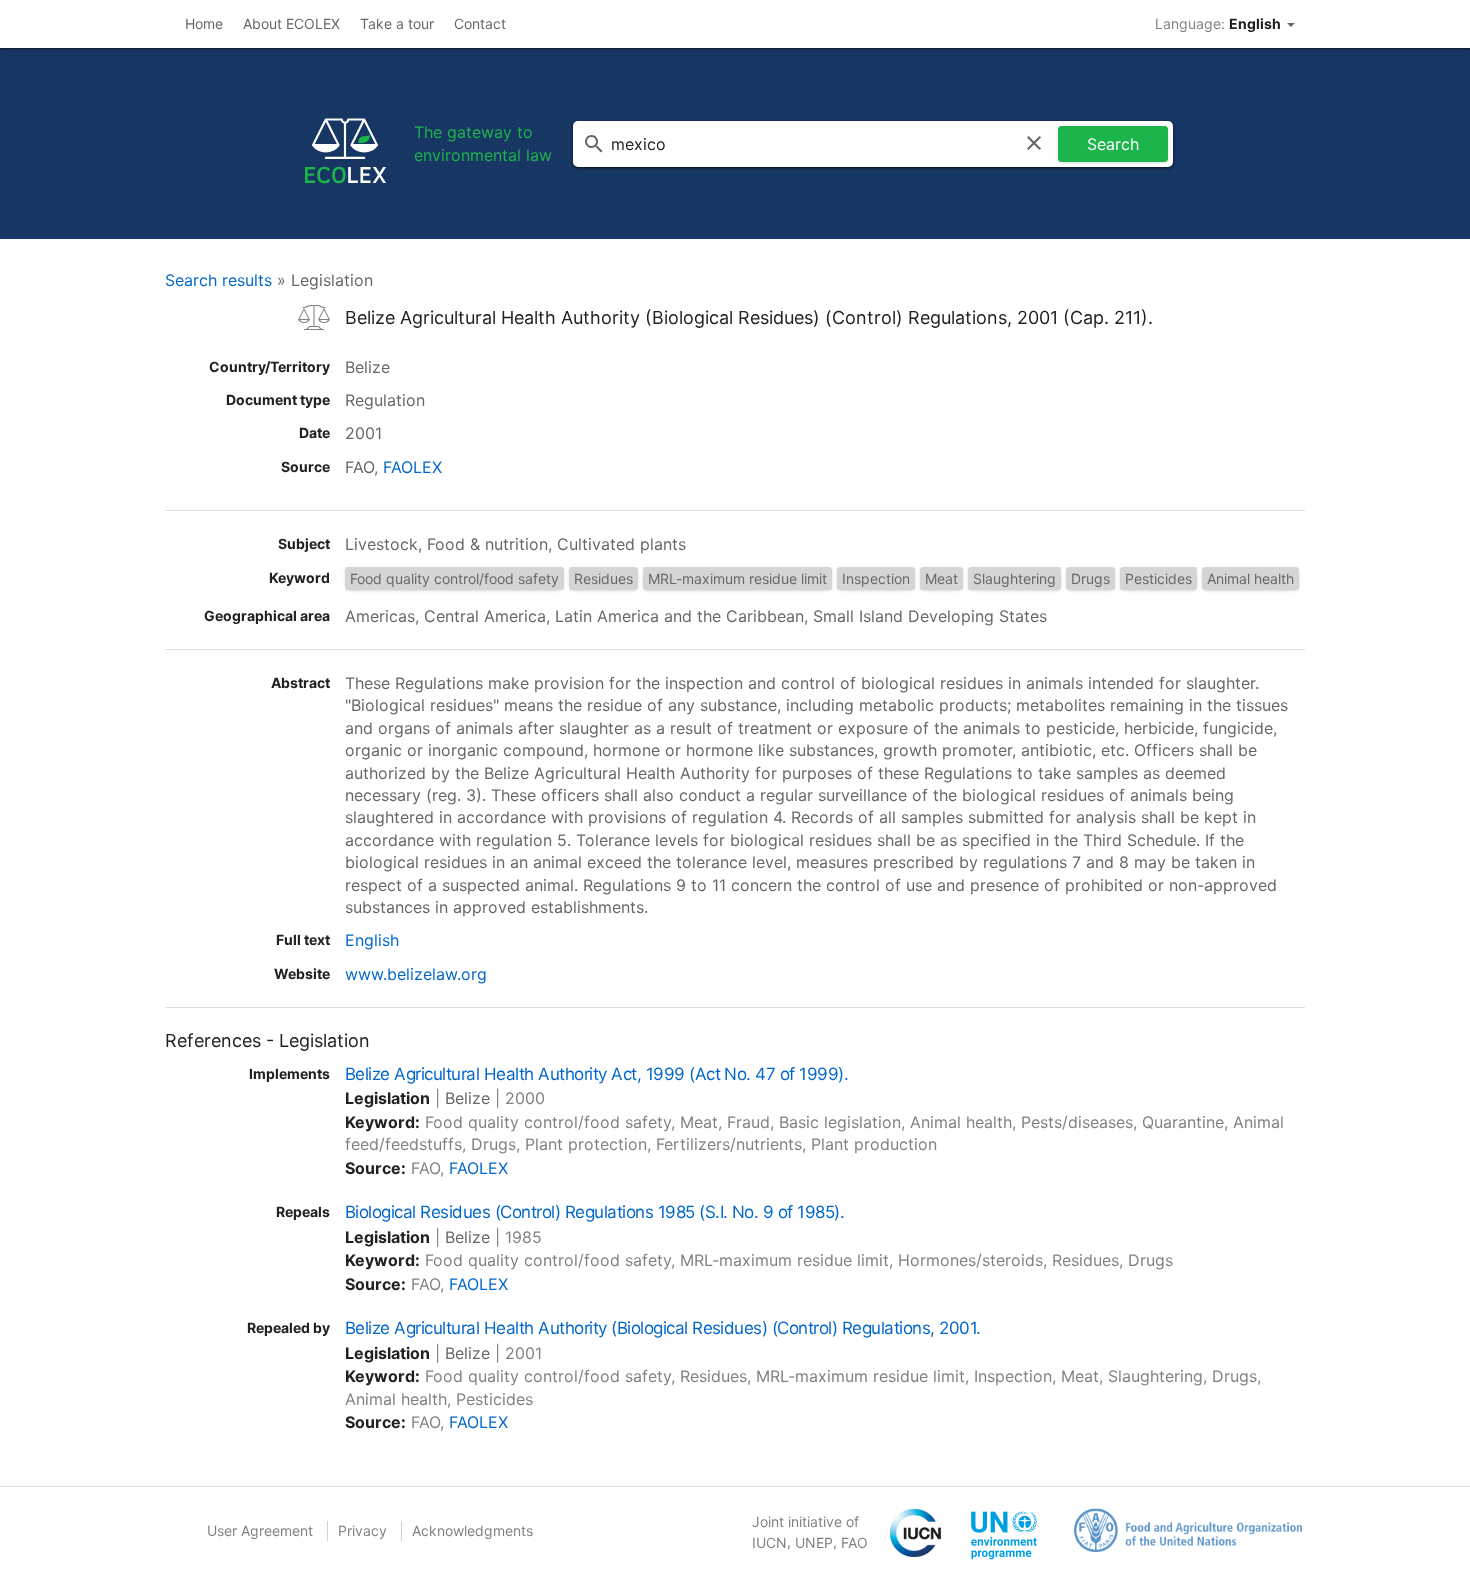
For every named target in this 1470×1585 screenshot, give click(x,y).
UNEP (814, 1542)
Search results (218, 280)
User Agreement (260, 1530)
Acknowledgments (472, 1530)
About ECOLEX (291, 23)
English (372, 940)
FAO (854, 1542)
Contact (480, 23)
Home (204, 23)
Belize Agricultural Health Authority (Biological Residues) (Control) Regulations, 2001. (663, 1328)
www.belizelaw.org (416, 974)
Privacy (362, 1530)
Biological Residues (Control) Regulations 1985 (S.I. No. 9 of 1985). (594, 1212)
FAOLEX (412, 467)
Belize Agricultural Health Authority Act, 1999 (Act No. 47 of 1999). (596, 1074)
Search (1113, 144)
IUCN (769, 1542)
